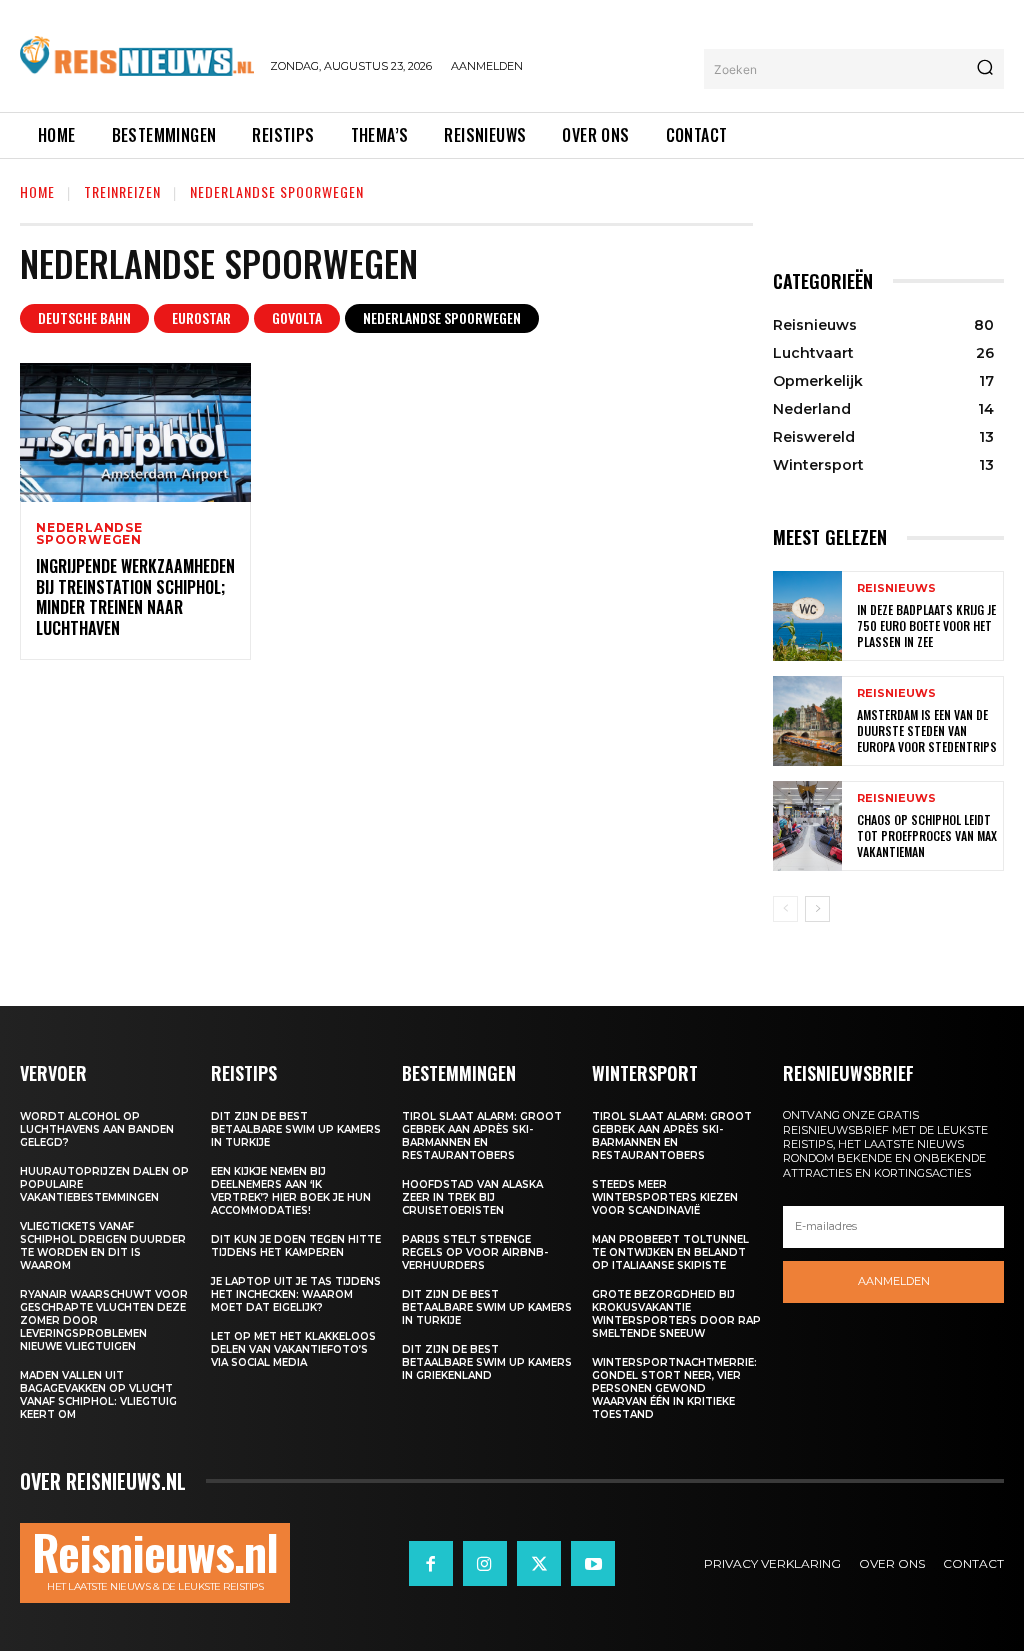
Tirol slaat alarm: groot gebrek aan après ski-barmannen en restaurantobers (482, 1136)
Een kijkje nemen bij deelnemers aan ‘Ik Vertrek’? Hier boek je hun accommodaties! (291, 1191)
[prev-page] (785, 909)
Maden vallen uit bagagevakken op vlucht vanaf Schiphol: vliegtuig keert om (98, 1395)
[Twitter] (539, 1563)
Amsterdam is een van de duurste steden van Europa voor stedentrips (927, 730)
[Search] (985, 69)
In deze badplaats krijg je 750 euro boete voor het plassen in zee (926, 625)
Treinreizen (122, 191)
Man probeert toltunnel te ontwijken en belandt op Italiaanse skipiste (670, 1252)
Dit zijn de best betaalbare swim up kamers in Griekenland (487, 1362)
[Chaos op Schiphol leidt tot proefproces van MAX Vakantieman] (807, 826)
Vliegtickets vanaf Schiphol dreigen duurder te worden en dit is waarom (103, 1246)
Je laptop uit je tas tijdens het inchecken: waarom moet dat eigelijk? (296, 1294)
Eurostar (201, 317)
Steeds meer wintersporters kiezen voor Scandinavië (665, 1197)
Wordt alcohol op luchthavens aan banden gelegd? (97, 1129)
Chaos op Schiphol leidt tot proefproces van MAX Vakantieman (927, 835)
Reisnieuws (896, 588)
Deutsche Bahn (84, 317)
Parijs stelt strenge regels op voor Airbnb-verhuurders (475, 1252)
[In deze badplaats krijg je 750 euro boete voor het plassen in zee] (807, 616)
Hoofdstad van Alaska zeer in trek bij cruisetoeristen (472, 1197)
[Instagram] (485, 1563)
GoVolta (297, 317)
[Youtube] (593, 1563)
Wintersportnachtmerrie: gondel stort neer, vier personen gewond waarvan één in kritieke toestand (674, 1388)
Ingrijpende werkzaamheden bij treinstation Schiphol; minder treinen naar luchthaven (135, 597)
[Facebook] (431, 1563)
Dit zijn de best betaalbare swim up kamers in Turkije (296, 1129)
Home (37, 191)
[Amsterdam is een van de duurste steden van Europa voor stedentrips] (807, 721)
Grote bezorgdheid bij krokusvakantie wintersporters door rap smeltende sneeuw (676, 1314)
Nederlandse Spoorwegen (442, 317)
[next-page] (817, 909)
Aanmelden (894, 1281)
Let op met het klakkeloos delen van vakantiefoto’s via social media (293, 1349)
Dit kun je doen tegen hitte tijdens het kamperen (296, 1246)
